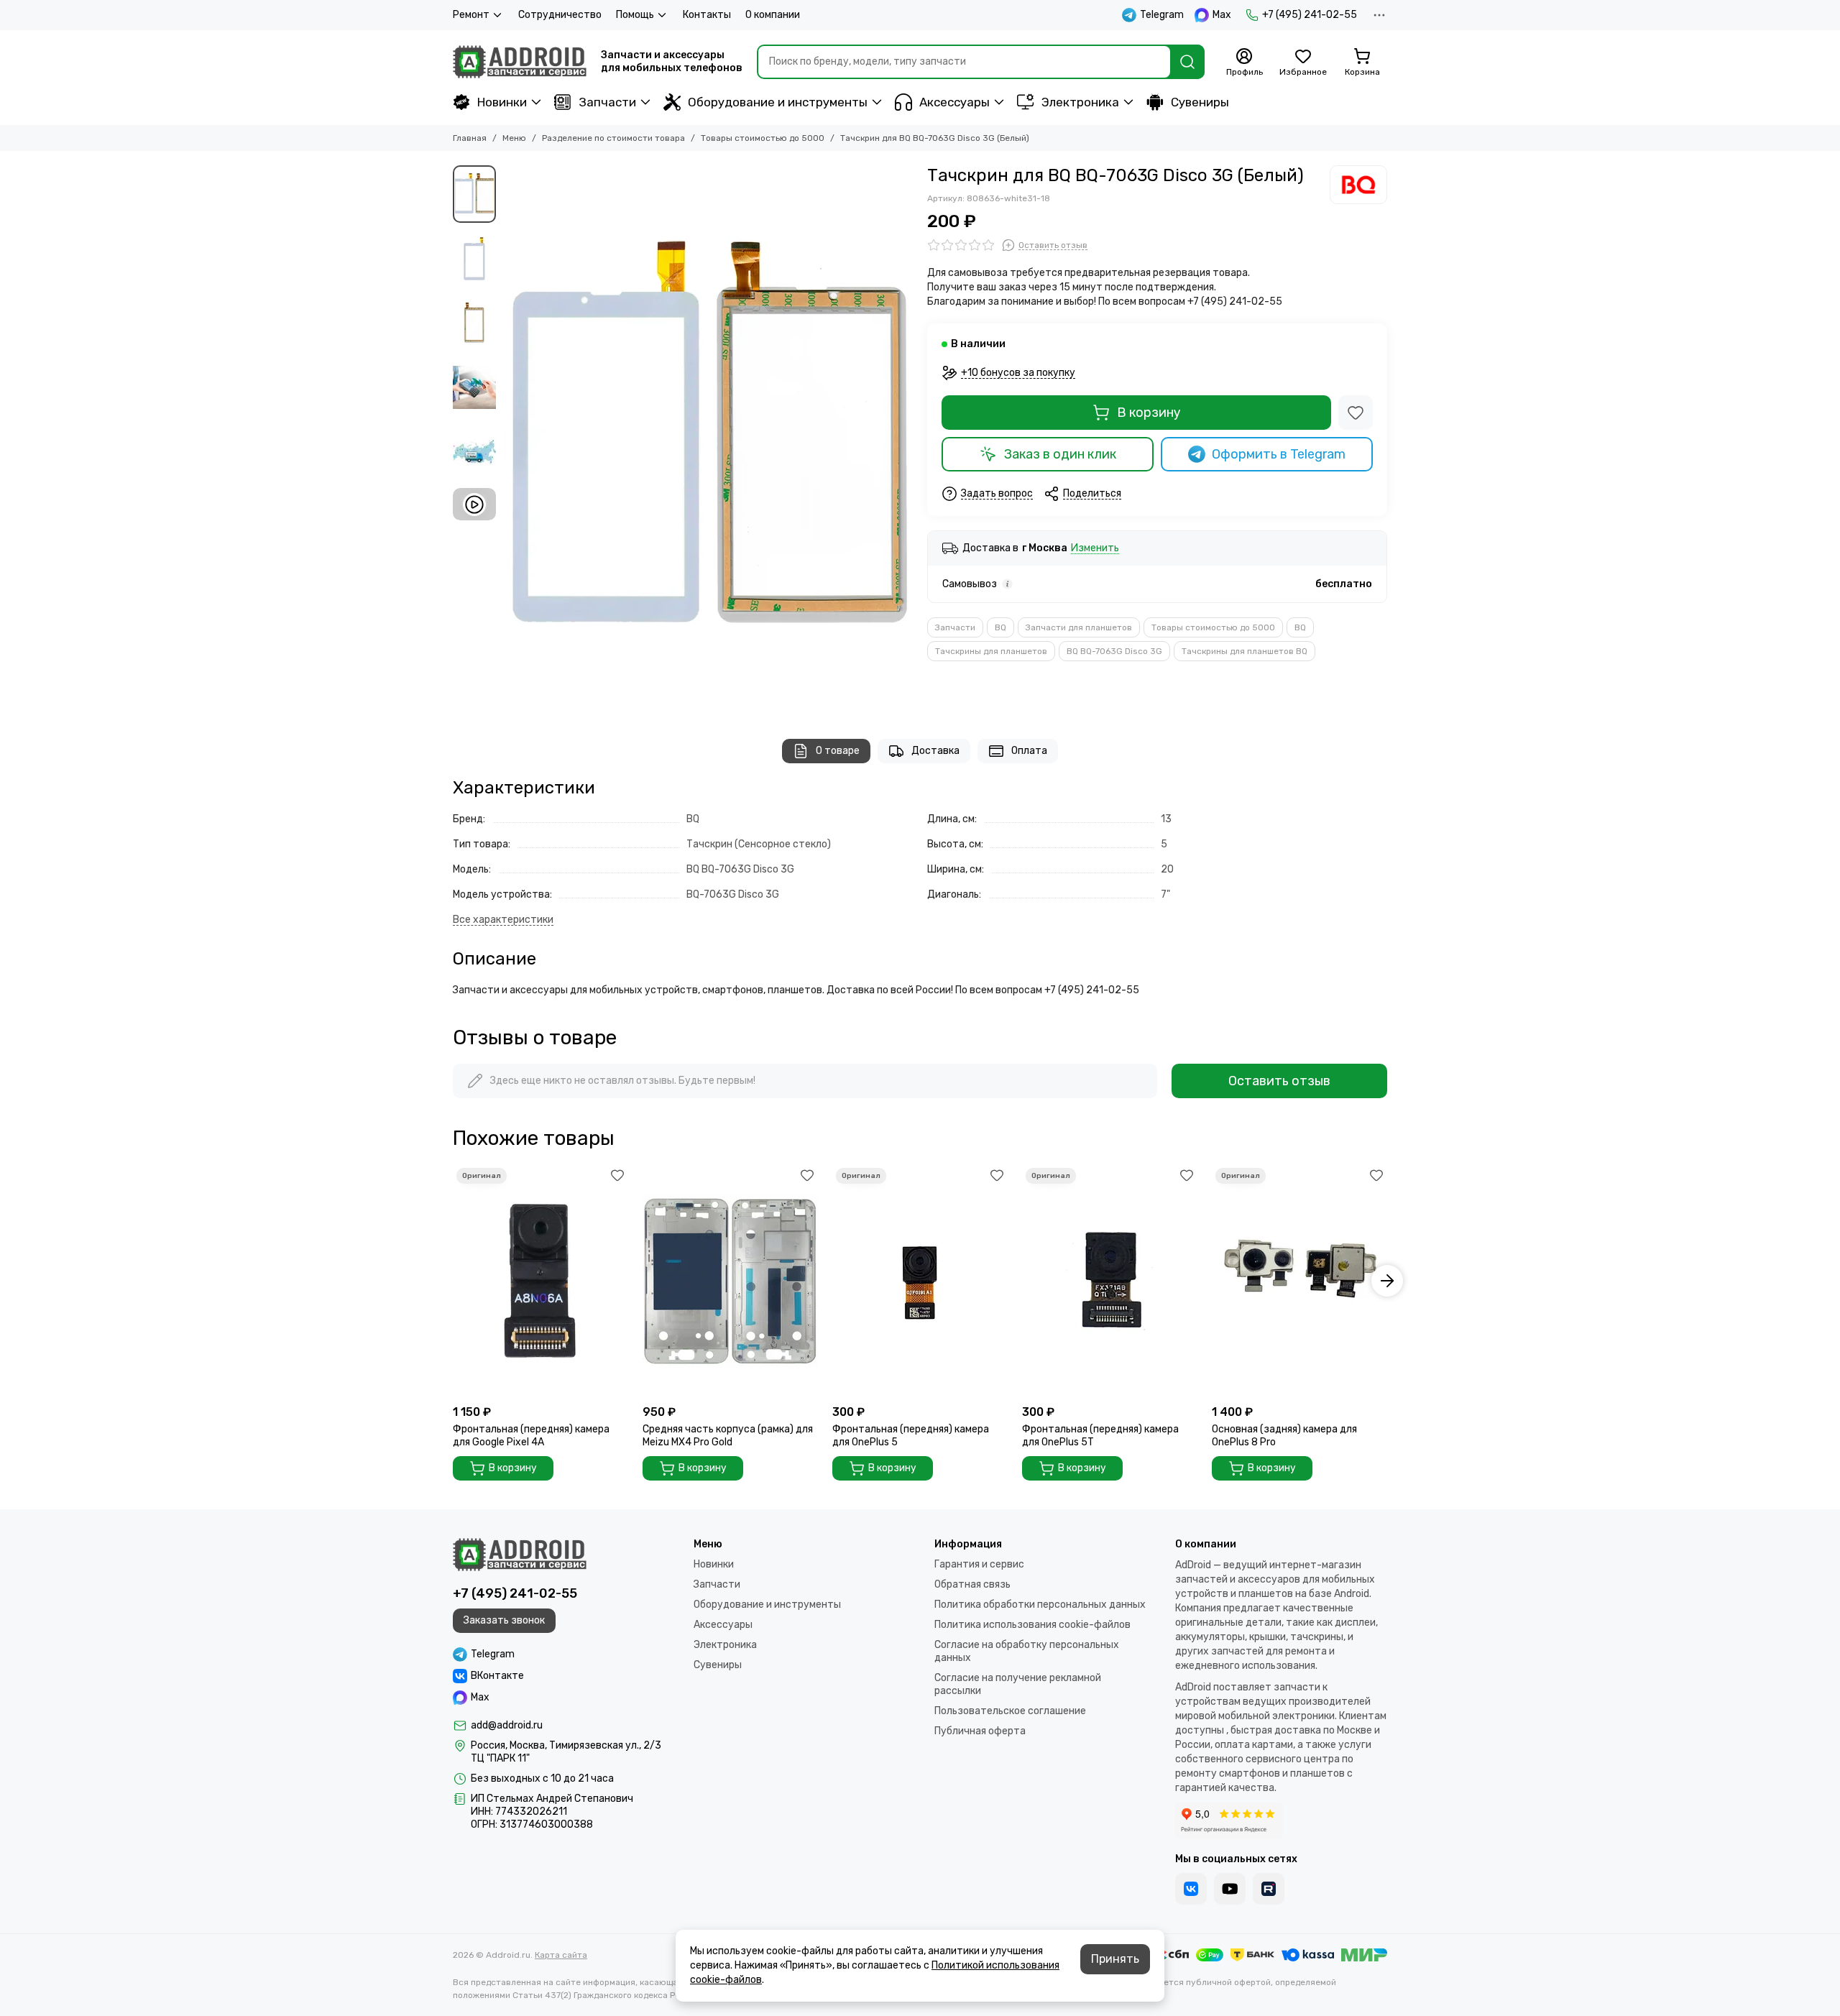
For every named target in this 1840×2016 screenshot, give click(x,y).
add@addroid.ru (507, 1725)
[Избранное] (1356, 413)
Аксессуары (954, 102)
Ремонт (471, 15)
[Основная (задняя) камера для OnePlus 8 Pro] (1299, 1281)
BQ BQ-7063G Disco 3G (1114, 651)
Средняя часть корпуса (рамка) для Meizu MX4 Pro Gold (728, 1436)
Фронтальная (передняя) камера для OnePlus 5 (911, 1436)
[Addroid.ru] (520, 62)
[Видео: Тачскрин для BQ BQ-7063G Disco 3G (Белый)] (474, 504)
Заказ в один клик (1060, 454)
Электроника (1080, 102)
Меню (514, 138)
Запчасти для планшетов (1079, 627)
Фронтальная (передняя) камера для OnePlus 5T (1100, 1436)
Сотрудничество (560, 15)
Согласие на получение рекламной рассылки (1018, 1684)
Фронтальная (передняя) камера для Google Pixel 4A (531, 1436)
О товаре (838, 751)
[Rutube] (1269, 1889)
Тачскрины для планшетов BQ (1245, 651)
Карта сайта (561, 1955)
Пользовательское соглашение (1010, 1711)
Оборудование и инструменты (778, 102)
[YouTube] (1230, 1889)
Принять (1115, 1959)
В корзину (1149, 413)
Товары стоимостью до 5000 (763, 138)
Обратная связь (972, 1584)
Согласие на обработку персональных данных (1027, 1651)
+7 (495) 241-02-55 (1310, 15)
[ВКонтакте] (1191, 1889)
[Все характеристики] (503, 920)
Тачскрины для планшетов (991, 651)
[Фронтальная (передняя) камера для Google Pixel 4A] (540, 1281)
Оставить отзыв (1279, 1081)
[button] (510, 438)
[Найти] (1187, 62)
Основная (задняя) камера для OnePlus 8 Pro (1284, 1436)
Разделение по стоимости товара (613, 138)
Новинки (502, 102)
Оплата (1029, 751)
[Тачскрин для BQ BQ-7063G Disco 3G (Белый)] (708, 438)
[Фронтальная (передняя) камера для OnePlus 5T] (1110, 1281)
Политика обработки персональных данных (1040, 1605)
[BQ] (1358, 185)
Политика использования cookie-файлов (1032, 1625)
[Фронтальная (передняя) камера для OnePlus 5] (920, 1281)
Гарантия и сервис (979, 1564)
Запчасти (607, 102)
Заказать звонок (504, 1620)
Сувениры (1200, 102)
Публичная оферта (980, 1731)
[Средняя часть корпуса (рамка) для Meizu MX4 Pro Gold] (730, 1281)
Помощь (635, 15)
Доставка (935, 751)
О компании (773, 15)
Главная (470, 138)
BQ (1000, 627)
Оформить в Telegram (1279, 454)
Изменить (1095, 549)
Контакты (707, 15)
